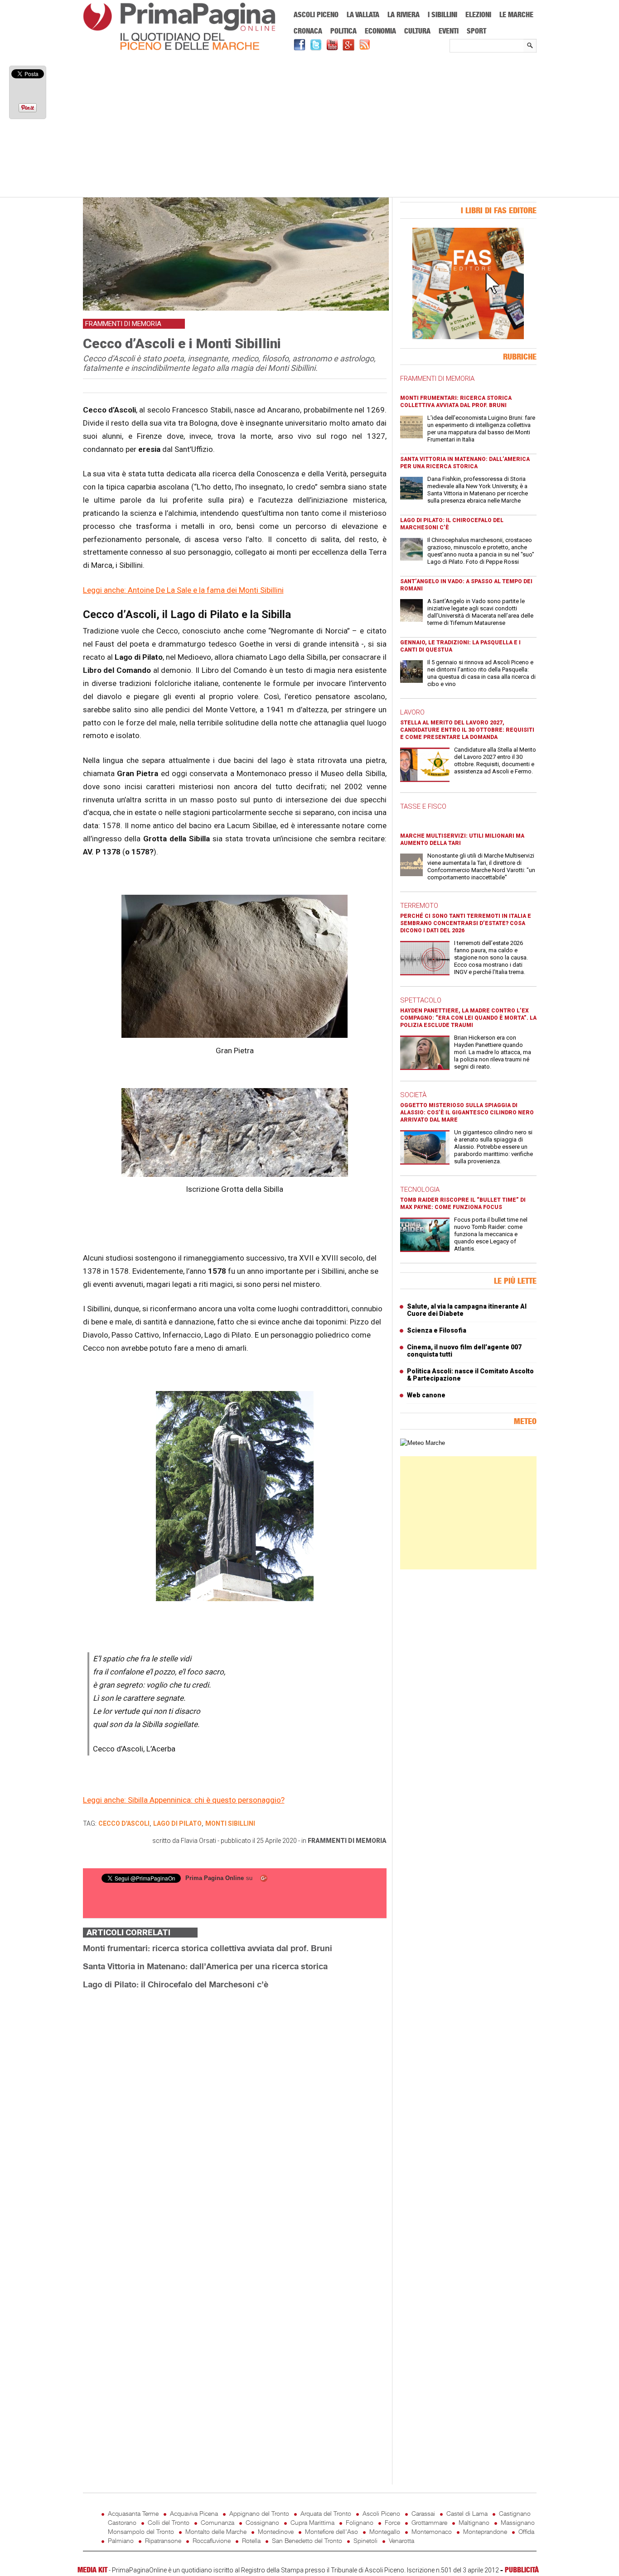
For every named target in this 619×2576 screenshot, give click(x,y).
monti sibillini (230, 1823)
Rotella (251, 2540)
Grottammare (429, 2522)
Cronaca (308, 31)
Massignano (518, 2522)
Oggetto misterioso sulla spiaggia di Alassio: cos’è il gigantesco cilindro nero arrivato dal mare (467, 1113)
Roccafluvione (212, 2540)
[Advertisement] (310, 125)
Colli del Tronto (169, 2522)
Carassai (423, 2513)
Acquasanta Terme (133, 2513)
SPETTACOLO (421, 1000)
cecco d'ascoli (124, 1823)
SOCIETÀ (413, 1095)
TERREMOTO (419, 906)
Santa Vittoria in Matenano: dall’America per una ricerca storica (205, 1966)
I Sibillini (442, 14)
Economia (380, 31)
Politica (343, 31)
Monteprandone (485, 2531)
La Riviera (404, 14)
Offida (526, 2531)
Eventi (449, 31)
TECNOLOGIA (420, 1190)
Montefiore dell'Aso (331, 2531)
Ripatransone (163, 2540)
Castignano (515, 2513)
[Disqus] (235, 2111)
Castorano (122, 2522)
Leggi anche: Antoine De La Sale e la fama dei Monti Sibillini (183, 590)
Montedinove (276, 2531)
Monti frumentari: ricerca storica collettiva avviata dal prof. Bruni (208, 1948)
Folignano (360, 2522)
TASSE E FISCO (423, 806)
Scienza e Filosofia (437, 1330)
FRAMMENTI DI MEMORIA (437, 379)
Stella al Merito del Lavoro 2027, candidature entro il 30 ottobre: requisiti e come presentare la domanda (467, 730)
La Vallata (363, 14)
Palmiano (121, 2540)
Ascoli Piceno (316, 14)
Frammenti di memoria (347, 1841)
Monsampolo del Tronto (141, 2531)
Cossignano (262, 2522)
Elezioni (478, 14)
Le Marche (516, 14)
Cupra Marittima (312, 2522)
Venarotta (401, 2540)
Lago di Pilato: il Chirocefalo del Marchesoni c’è (176, 1984)
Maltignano (474, 2522)
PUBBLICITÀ (522, 2570)
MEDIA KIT (92, 2570)
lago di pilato (177, 1823)
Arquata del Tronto (326, 2513)
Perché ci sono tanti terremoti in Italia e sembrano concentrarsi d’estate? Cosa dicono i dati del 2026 (466, 923)
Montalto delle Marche (216, 2531)
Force (392, 2522)
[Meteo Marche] (423, 1443)
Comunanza (218, 2522)
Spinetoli (365, 2540)
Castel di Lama (467, 2513)
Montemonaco (432, 2531)
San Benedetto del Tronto (307, 2540)
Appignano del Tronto (259, 2513)
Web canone (426, 1395)
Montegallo (385, 2531)
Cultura (417, 31)
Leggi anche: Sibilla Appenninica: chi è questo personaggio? (184, 1800)
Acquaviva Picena (194, 2513)
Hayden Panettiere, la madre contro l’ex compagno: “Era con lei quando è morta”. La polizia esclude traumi (468, 1018)
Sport (476, 31)
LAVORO (412, 712)
